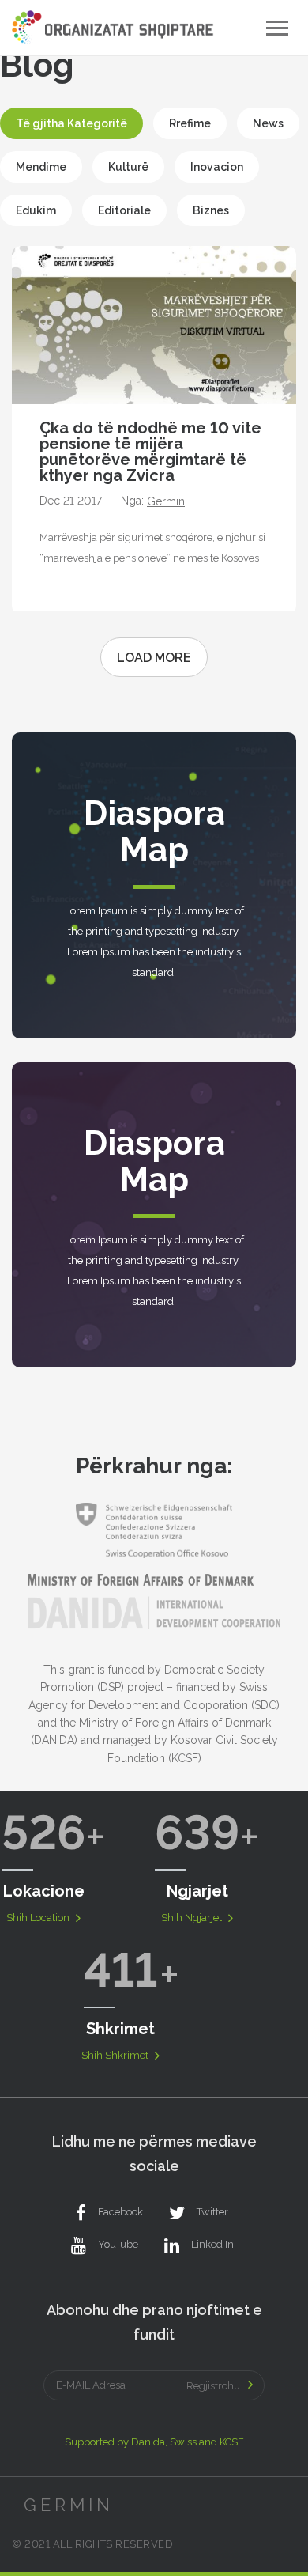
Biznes (211, 210)
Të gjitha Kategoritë (71, 123)
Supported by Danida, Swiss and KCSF (154, 2442)
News (268, 123)
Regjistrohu (213, 2386)
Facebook (120, 2212)
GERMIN (69, 2505)
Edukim (36, 210)
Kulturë (128, 167)
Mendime (41, 167)
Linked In (212, 2244)
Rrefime (190, 123)
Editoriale (124, 210)
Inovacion (217, 167)
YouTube (118, 2244)
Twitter (212, 2212)
